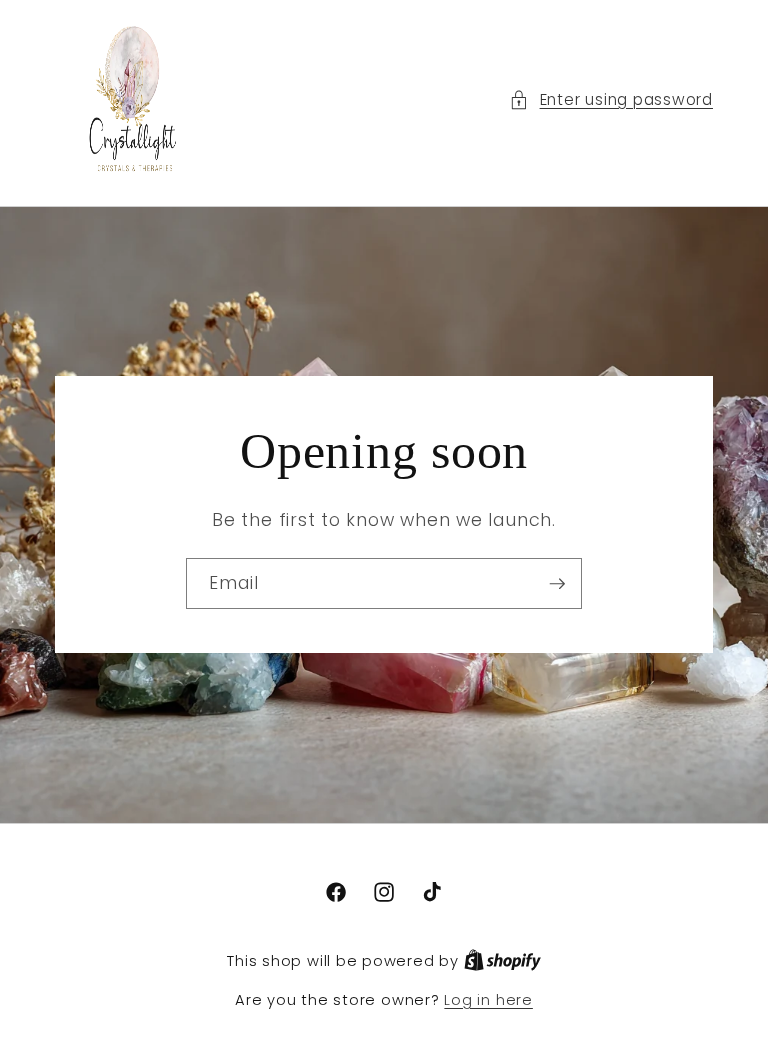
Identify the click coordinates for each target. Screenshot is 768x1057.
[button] (611, 100)
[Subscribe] (557, 584)
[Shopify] (502, 961)
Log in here (488, 1000)
